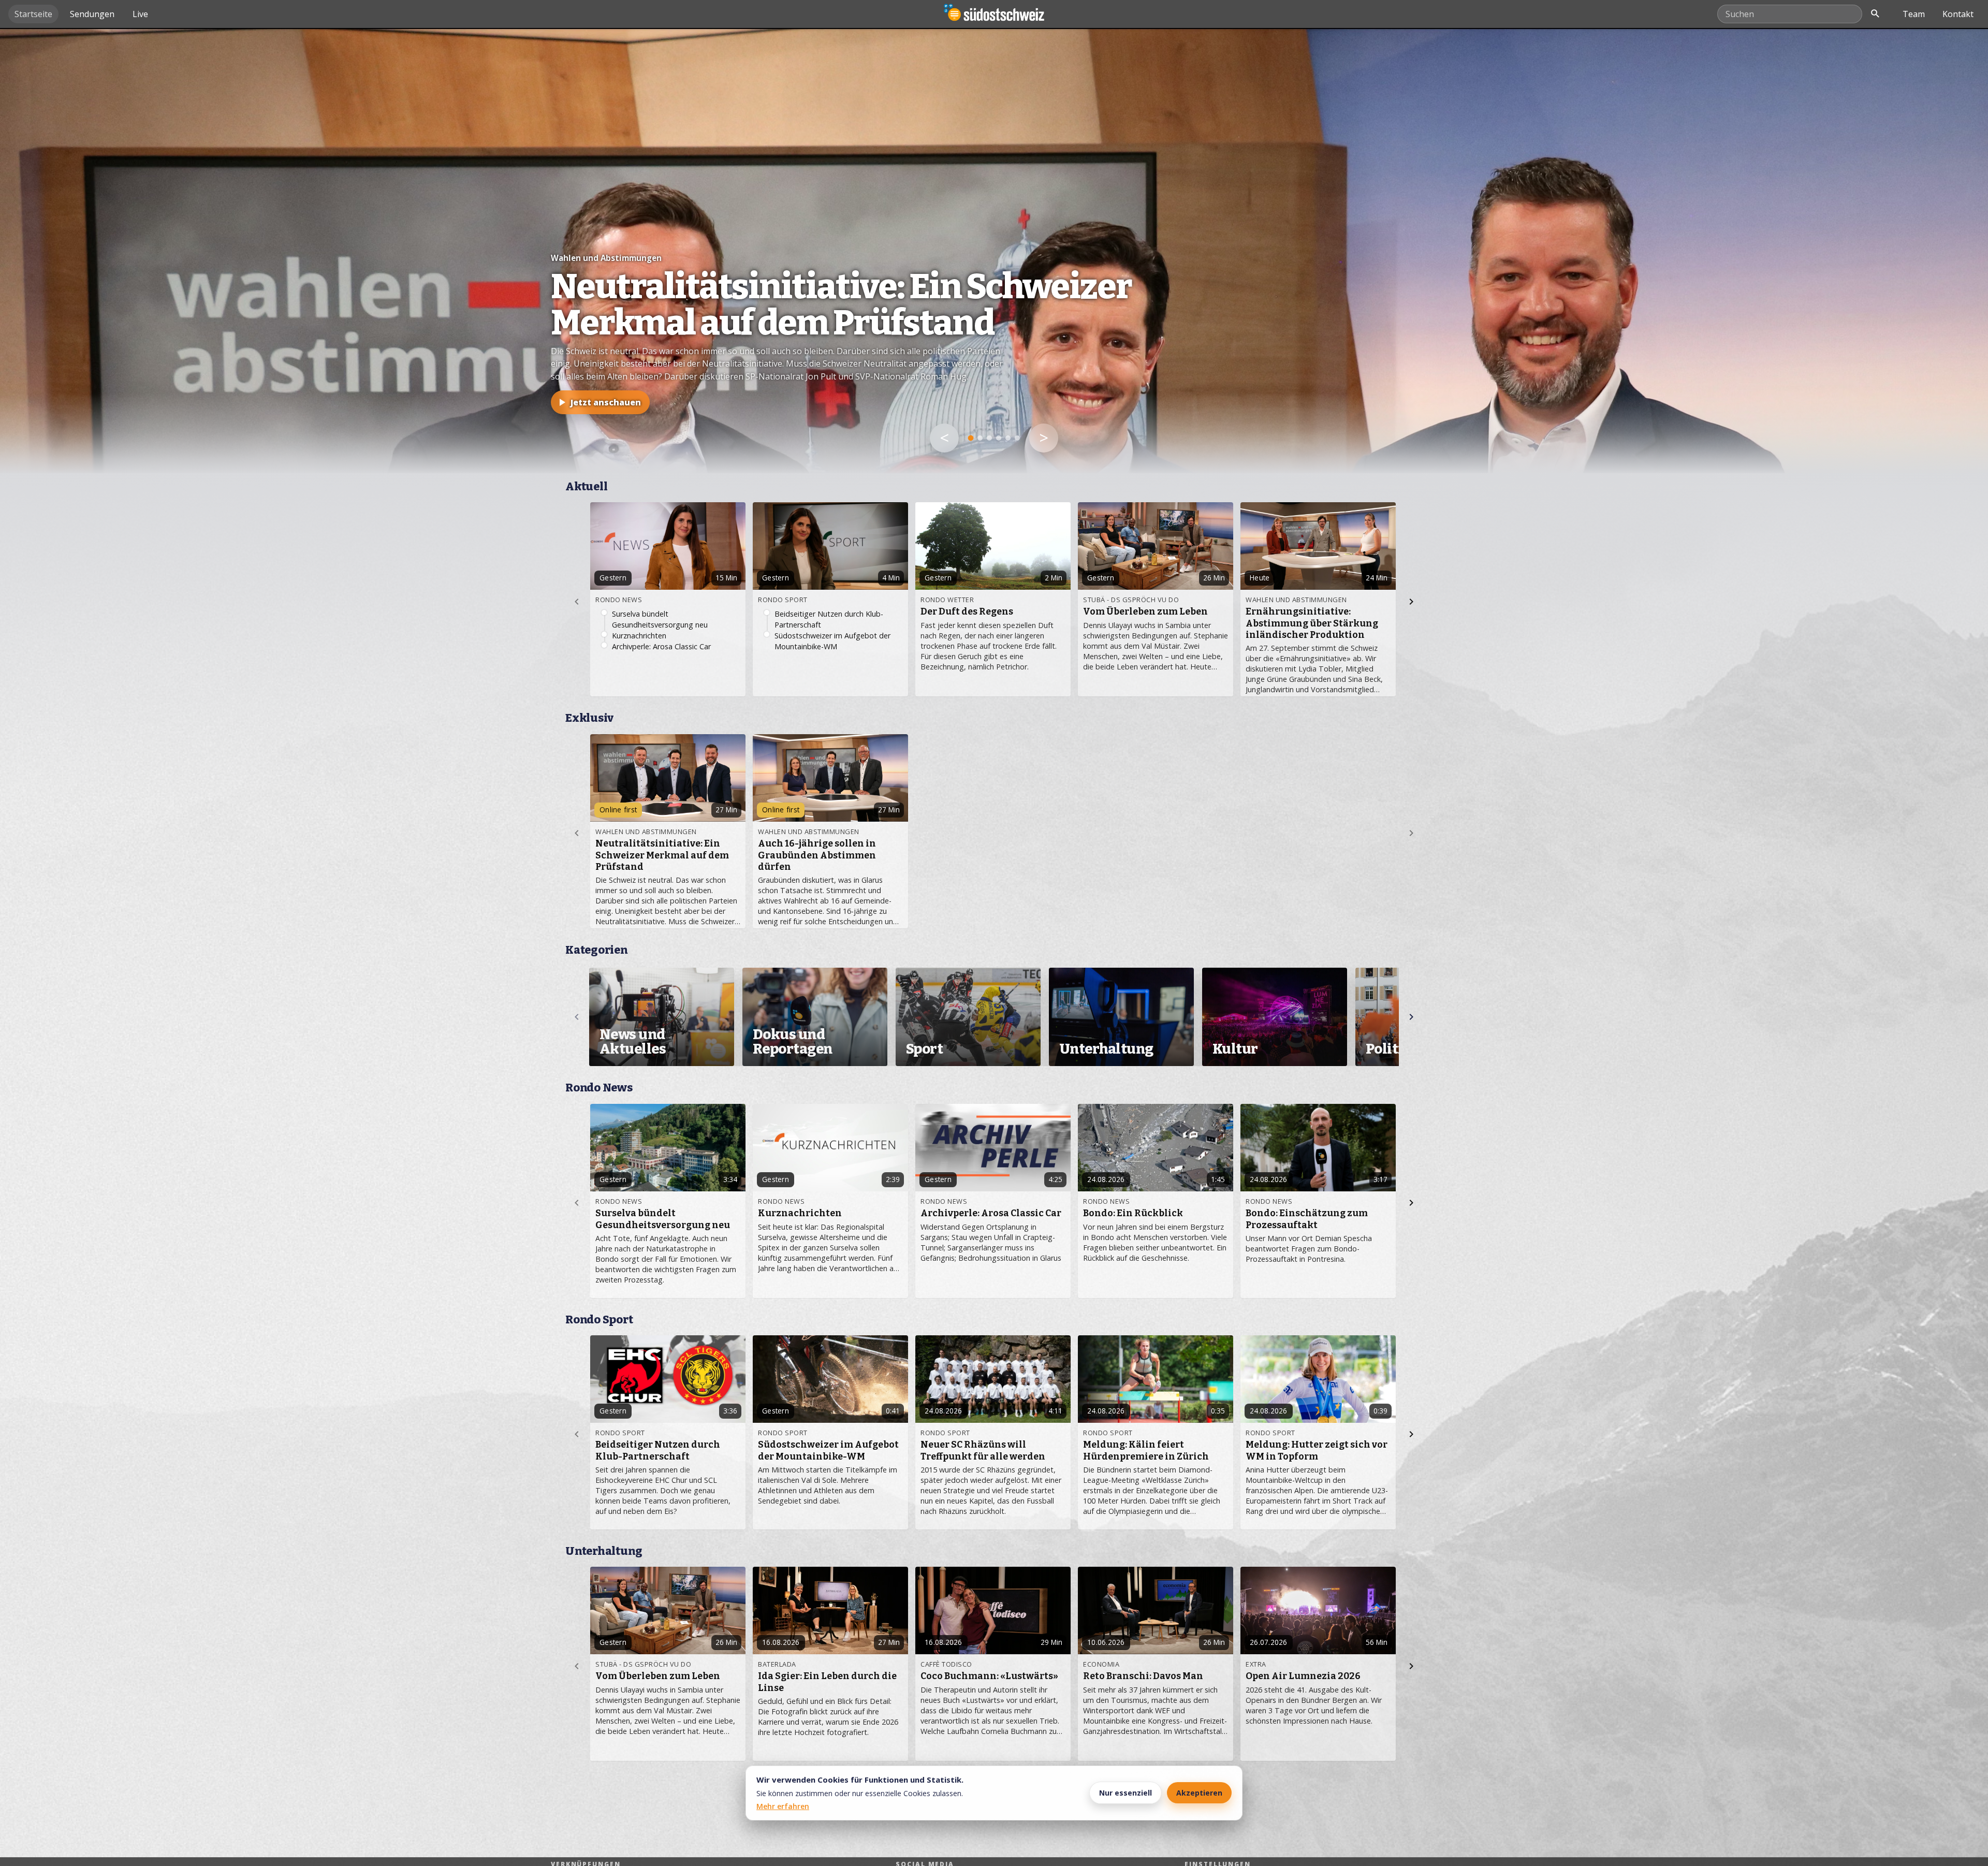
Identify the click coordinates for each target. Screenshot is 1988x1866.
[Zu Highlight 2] (980, 438)
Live (140, 14)
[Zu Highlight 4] (999, 438)
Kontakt (1958, 14)
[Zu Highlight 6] (1017, 438)
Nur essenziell (1125, 1793)
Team (1914, 14)
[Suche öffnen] (1875, 14)
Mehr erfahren (783, 1806)
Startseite (33, 14)
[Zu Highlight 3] (989, 438)
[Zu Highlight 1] (971, 438)
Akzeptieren (1199, 1793)
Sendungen (92, 14)
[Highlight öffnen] (994, 251)
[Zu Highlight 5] (1008, 438)
